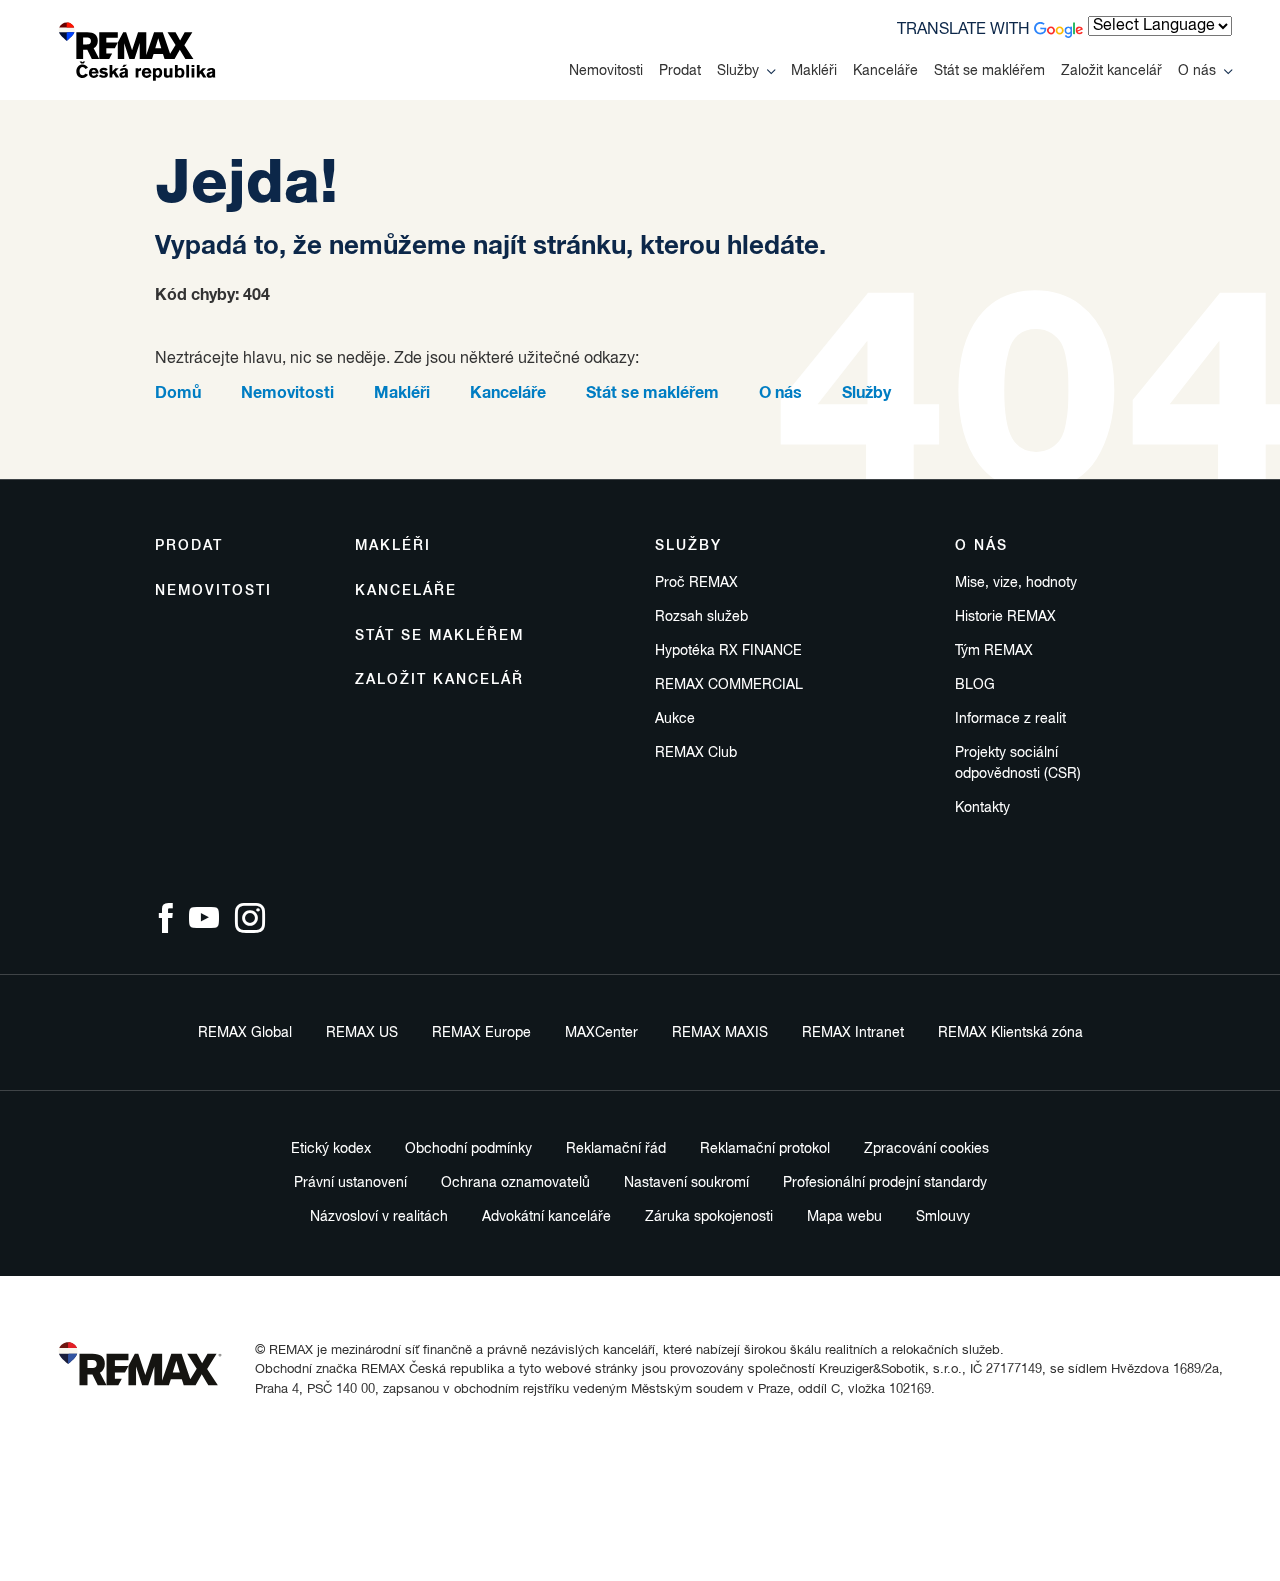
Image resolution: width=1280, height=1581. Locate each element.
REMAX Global (245, 1033)
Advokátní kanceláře (546, 1217)
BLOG (975, 685)
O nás (1197, 71)
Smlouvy (943, 1217)
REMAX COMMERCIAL (729, 685)
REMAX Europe (481, 1033)
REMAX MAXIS (720, 1033)
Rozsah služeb (701, 617)
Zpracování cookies (926, 1149)
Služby (738, 71)
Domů (178, 393)
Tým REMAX (994, 651)
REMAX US (362, 1033)
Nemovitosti (606, 71)
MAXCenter (601, 1033)
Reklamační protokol (765, 1149)
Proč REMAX (696, 583)
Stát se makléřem (989, 71)
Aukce (675, 719)
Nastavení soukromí (686, 1183)
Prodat (680, 71)
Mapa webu (844, 1217)
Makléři (814, 71)
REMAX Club (696, 753)
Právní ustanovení (350, 1183)
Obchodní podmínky (468, 1149)
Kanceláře (885, 71)
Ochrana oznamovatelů (515, 1183)
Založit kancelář (1111, 71)
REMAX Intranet (853, 1033)
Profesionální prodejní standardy (885, 1183)
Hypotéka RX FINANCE (728, 651)
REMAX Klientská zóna (1010, 1033)
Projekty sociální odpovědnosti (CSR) (1018, 763)
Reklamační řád (616, 1149)
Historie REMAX (1005, 617)
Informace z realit (1010, 719)
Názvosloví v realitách (379, 1217)
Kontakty (982, 808)
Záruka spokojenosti (709, 1217)
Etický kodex (331, 1149)
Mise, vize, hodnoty (1016, 583)
